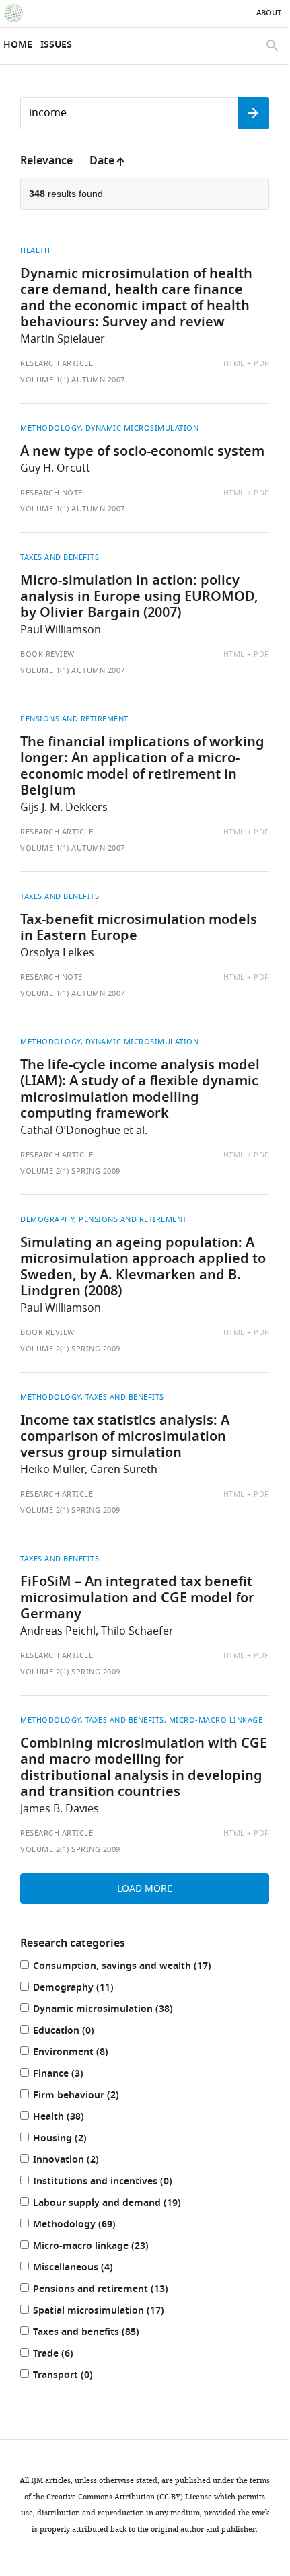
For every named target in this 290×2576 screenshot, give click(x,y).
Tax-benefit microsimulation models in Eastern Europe (139, 929)
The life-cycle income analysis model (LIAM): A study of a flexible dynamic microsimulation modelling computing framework (140, 1090)
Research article (57, 363)
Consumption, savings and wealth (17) (136, 1967)
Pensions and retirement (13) (114, 2290)
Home (18, 45)
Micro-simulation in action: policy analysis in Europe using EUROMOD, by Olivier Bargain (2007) (139, 598)
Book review (47, 654)
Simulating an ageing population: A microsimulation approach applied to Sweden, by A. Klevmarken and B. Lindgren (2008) (143, 1268)
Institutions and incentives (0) (116, 2183)
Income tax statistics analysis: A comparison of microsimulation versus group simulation (125, 1437)
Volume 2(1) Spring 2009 (70, 1171)
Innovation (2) (80, 2161)
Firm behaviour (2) (90, 2097)
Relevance (46, 162)
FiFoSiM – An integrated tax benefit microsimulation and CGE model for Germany (137, 1599)
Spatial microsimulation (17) (112, 2312)
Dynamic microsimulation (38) (117, 2010)
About (269, 13)
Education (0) (77, 2032)
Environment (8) (84, 2053)
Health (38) (72, 2118)
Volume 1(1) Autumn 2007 (73, 380)
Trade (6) (67, 2355)
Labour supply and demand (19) (121, 2204)
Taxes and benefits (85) (100, 2333)
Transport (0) (77, 2376)
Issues (56, 45)
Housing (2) (74, 2140)
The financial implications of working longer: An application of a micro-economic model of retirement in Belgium (142, 767)
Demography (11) (87, 1989)
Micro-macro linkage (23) (105, 2247)
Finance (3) (72, 2075)
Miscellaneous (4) (87, 2269)
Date (102, 162)
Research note (51, 493)
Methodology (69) (88, 2226)
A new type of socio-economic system (142, 452)
